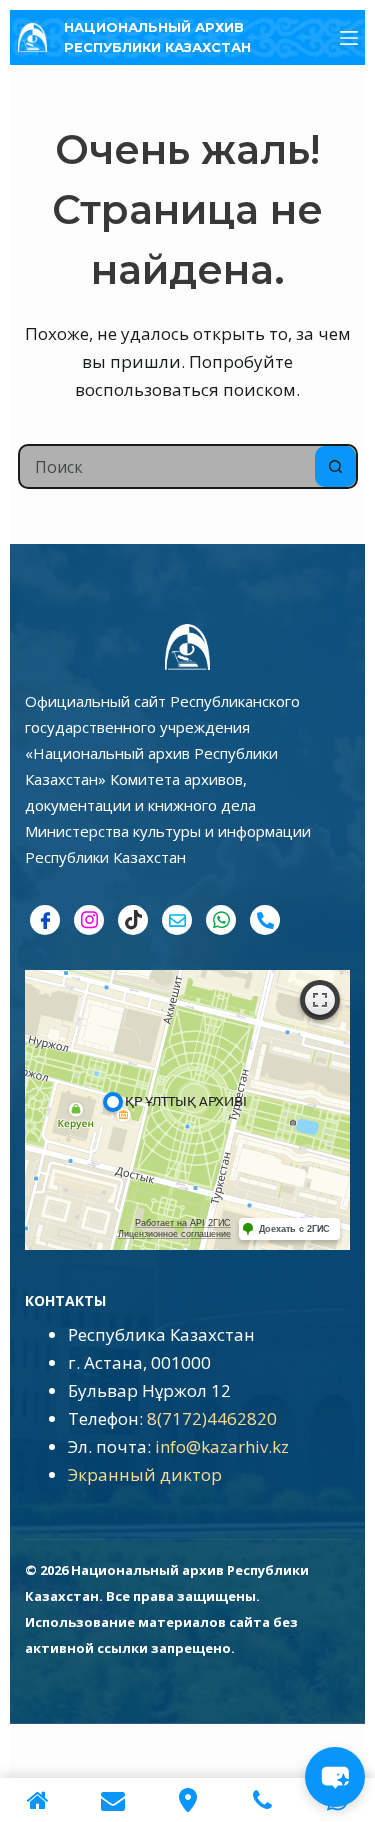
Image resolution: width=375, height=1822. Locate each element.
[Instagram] (89, 920)
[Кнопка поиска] (335, 466)
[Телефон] (265, 920)
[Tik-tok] (133, 920)
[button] (335, 1777)
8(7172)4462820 (212, 1418)
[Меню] (349, 38)
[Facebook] (45, 920)
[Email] (177, 920)
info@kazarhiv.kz (222, 1446)
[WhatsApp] (221, 920)
